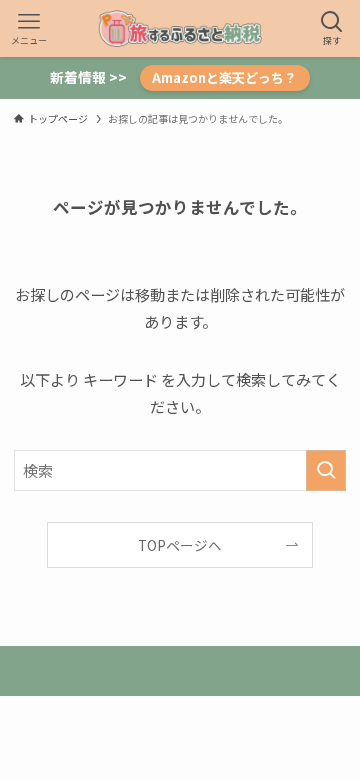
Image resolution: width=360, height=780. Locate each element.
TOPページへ (180, 545)
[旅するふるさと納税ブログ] (180, 28)
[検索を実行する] (326, 470)
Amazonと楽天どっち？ (224, 77)
